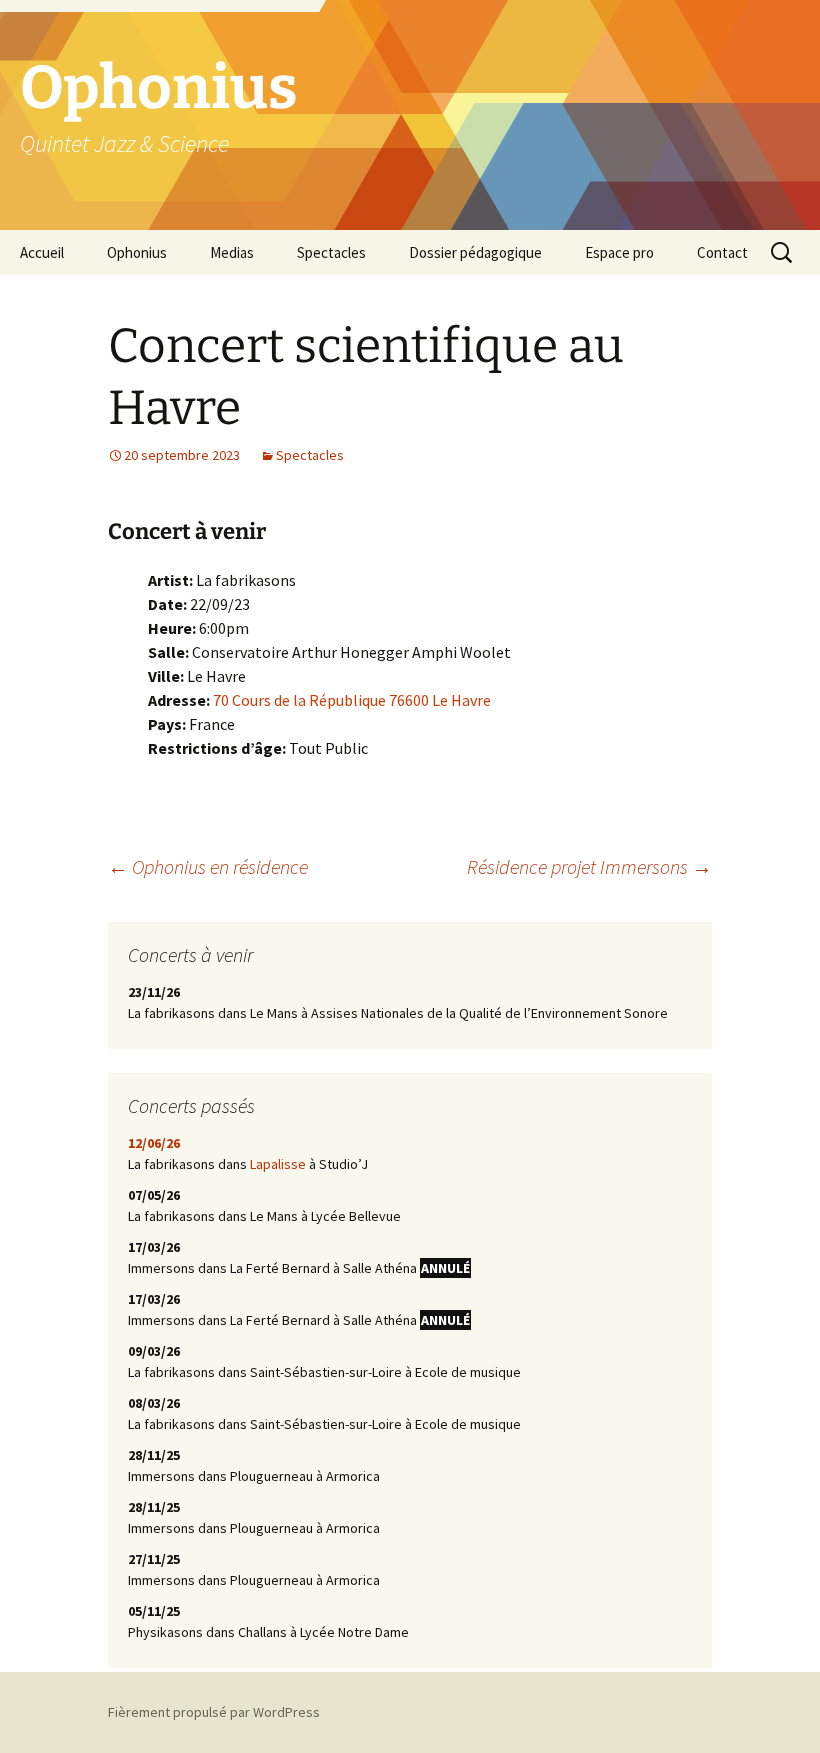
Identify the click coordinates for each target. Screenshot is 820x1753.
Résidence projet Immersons (589, 866)
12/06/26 (154, 1143)
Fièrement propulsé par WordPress (214, 1712)
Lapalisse (278, 1164)
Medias (232, 252)
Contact (722, 252)
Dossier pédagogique (475, 252)
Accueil (42, 252)
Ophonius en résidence (208, 866)
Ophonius (137, 252)
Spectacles (331, 252)
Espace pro (619, 252)
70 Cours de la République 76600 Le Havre (352, 700)
